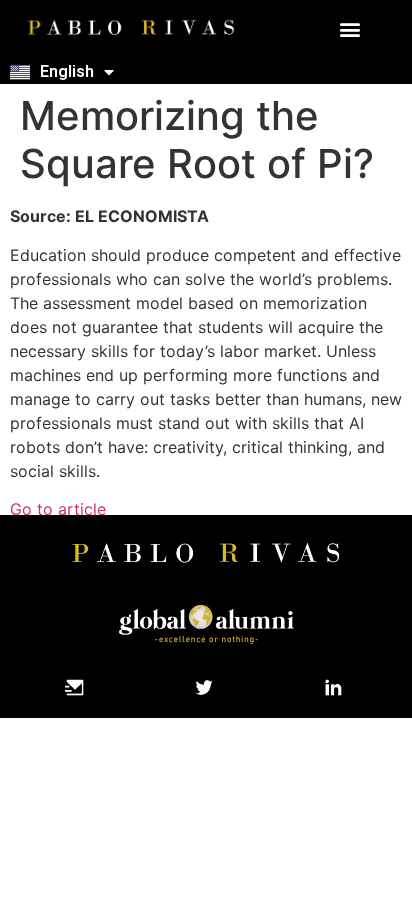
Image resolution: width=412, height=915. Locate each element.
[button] (350, 29)
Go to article (58, 509)
